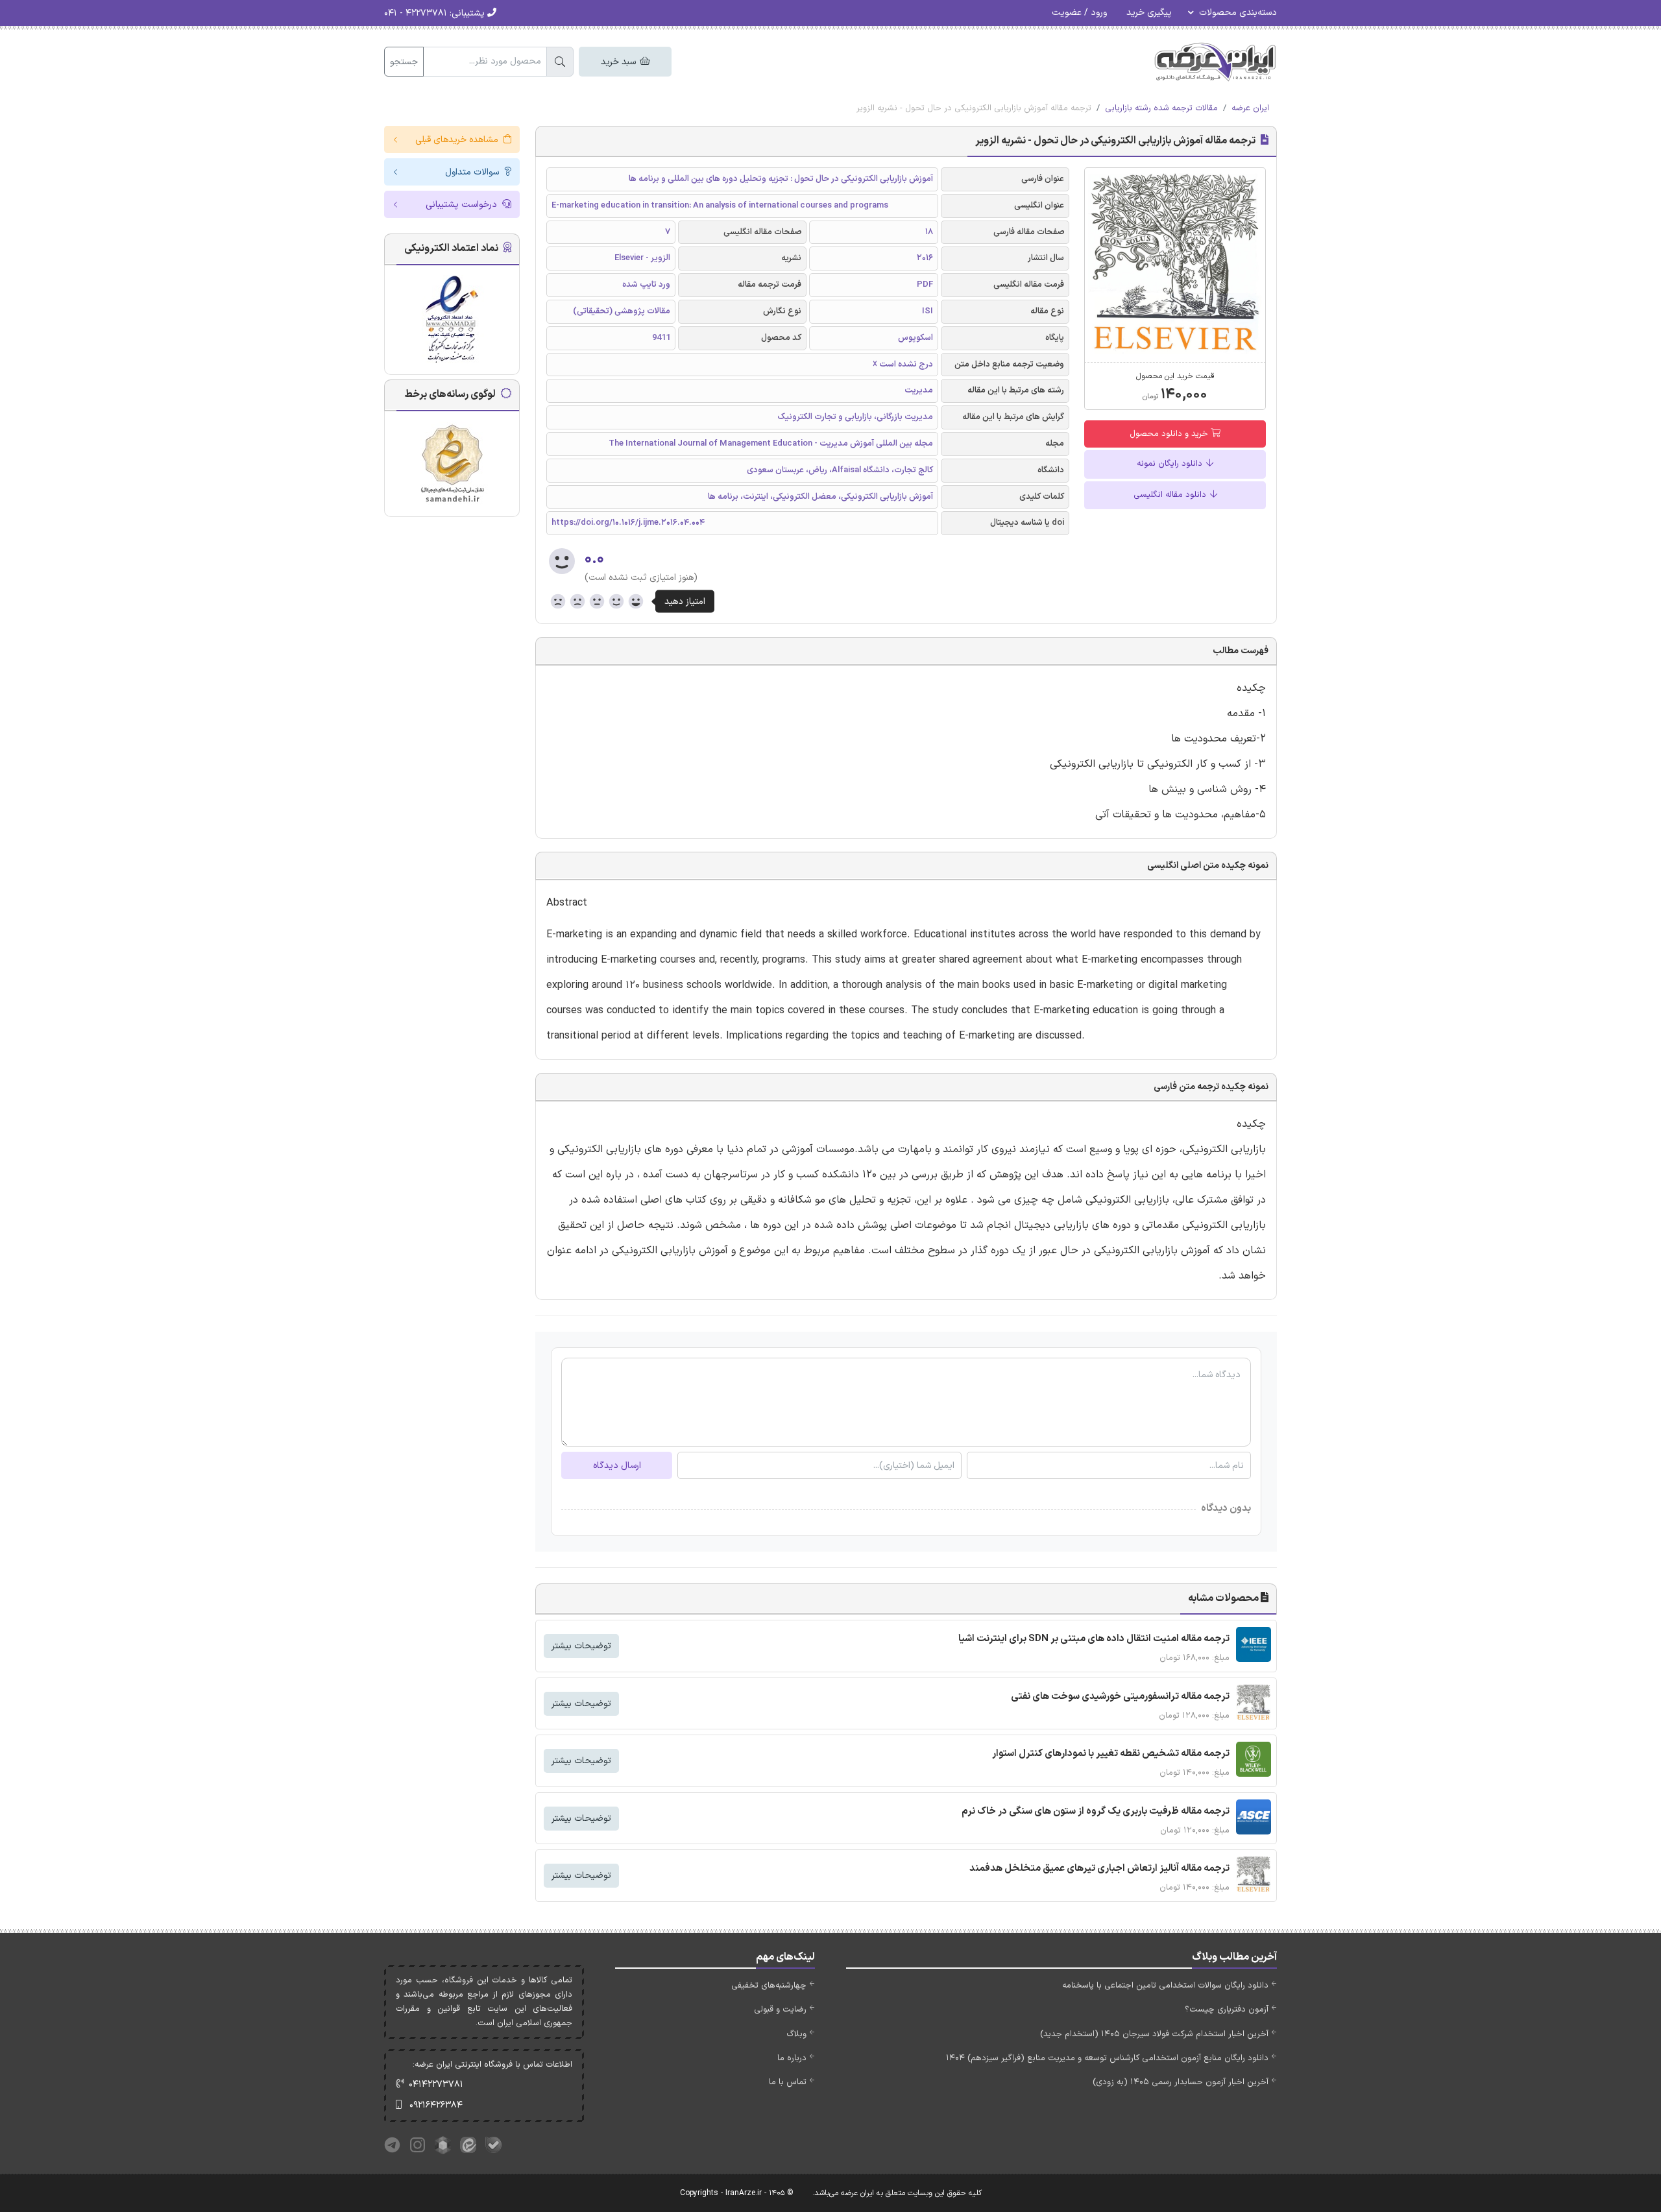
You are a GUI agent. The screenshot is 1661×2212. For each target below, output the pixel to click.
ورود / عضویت (1079, 13)
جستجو (404, 62)
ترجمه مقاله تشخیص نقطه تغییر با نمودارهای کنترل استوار (1111, 1754)
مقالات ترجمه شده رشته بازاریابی (1161, 108)
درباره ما (792, 2058)
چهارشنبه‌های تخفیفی (769, 1986)
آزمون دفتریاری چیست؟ (1227, 2010)
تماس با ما (788, 2082)
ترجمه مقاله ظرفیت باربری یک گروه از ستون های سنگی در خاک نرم (1096, 1811)
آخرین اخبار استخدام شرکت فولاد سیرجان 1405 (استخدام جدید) (1154, 2034)
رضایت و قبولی (780, 2010)
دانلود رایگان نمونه (1171, 464)
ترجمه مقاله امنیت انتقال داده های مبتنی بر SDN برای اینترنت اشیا (1094, 1639)
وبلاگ (796, 2034)
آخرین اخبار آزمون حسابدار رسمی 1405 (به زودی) (1181, 2082)
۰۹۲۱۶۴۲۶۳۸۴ (436, 2105)
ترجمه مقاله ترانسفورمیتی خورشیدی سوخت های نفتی (1120, 1697)
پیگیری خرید (1149, 13)
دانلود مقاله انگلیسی (1171, 495)
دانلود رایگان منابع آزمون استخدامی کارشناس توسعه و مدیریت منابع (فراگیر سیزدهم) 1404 (1107, 2058)
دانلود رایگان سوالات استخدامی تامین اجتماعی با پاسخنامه (1165, 1986)
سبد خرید (620, 62)
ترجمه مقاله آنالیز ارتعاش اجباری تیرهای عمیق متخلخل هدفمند (1099, 1869)
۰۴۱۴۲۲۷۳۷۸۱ (436, 2085)
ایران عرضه (1250, 108)
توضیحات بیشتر (581, 1646)
